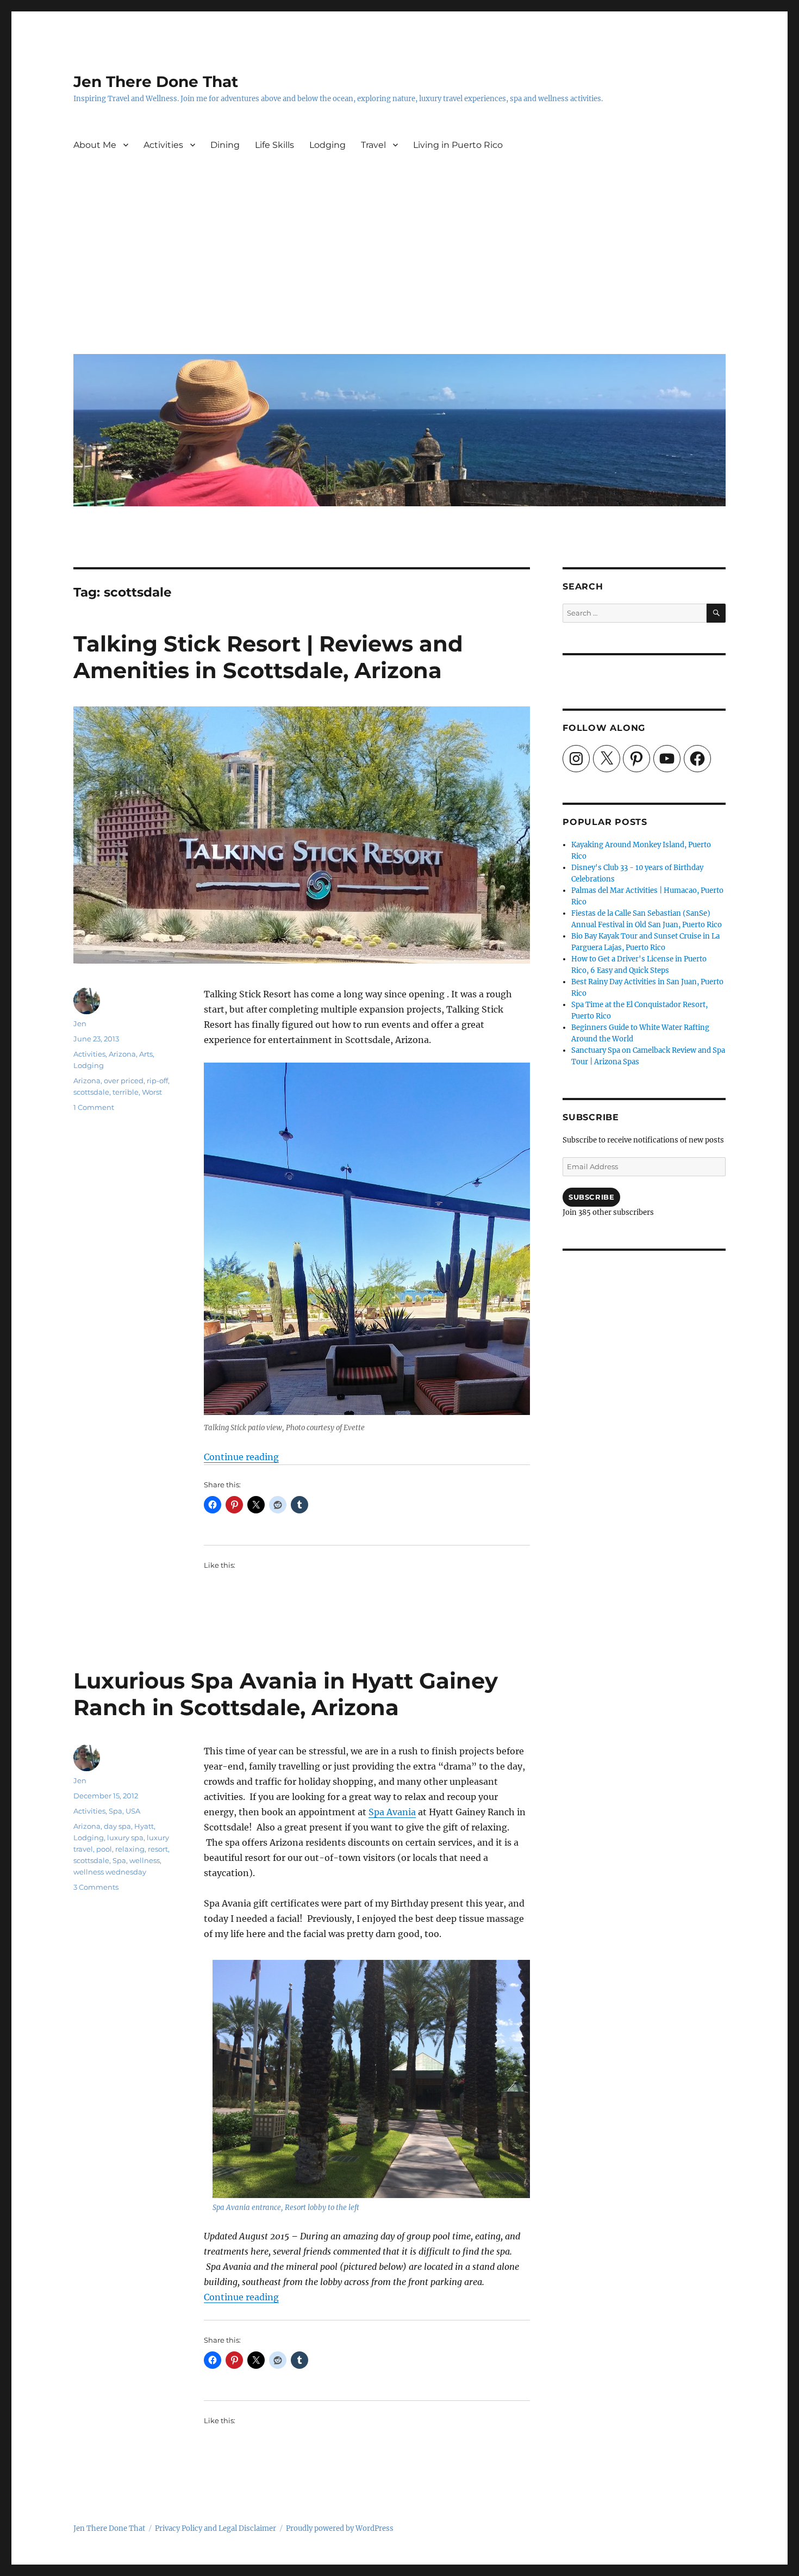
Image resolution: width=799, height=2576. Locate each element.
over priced (124, 1081)
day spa (117, 1826)
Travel (373, 145)
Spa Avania (392, 1812)
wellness (145, 1860)
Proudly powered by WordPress (340, 2528)
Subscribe (591, 1197)
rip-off (157, 1081)
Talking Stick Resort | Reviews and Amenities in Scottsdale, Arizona (268, 657)
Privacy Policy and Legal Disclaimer (216, 2528)
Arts (146, 1054)
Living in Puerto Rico (458, 145)
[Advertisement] (402, 264)
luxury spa (125, 1838)
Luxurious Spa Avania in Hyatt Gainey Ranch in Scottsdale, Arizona (286, 1694)
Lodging (327, 145)
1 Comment (94, 1107)
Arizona (122, 1054)
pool (104, 1849)
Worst (152, 1092)
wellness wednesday (110, 1872)
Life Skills (274, 145)
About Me (95, 145)
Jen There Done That (156, 82)
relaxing (130, 1849)
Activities (163, 145)
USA (133, 1811)
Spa (116, 1811)
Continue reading (241, 1457)
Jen (80, 1023)
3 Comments (96, 1887)
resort (158, 1849)
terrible (126, 1092)
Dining (225, 145)
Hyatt (144, 1826)
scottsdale (91, 1092)
